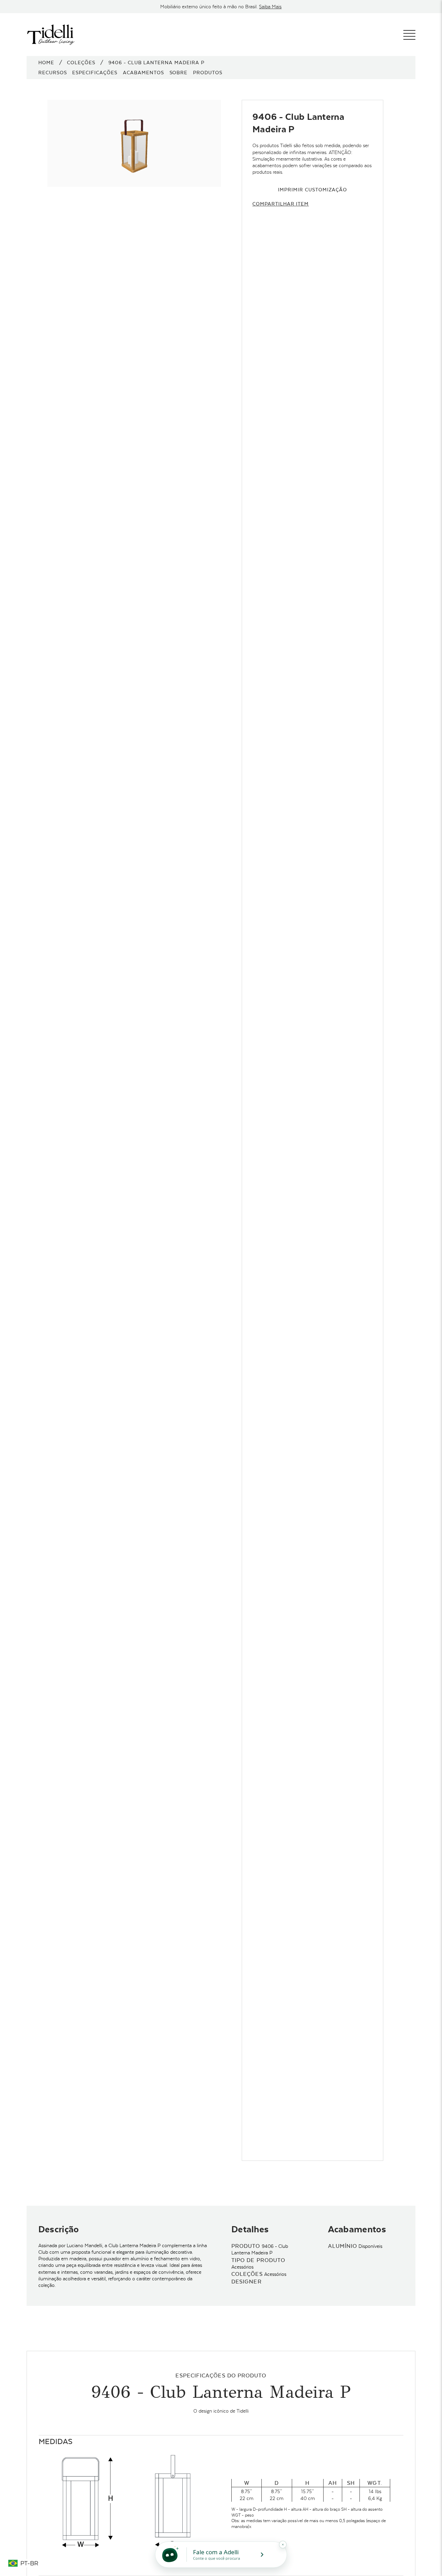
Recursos (53, 73)
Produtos (208, 73)
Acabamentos (143, 73)
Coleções (81, 63)
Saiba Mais (270, 7)
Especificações (95, 73)
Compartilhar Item (281, 204)
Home (46, 63)
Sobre (179, 73)
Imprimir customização (312, 190)
